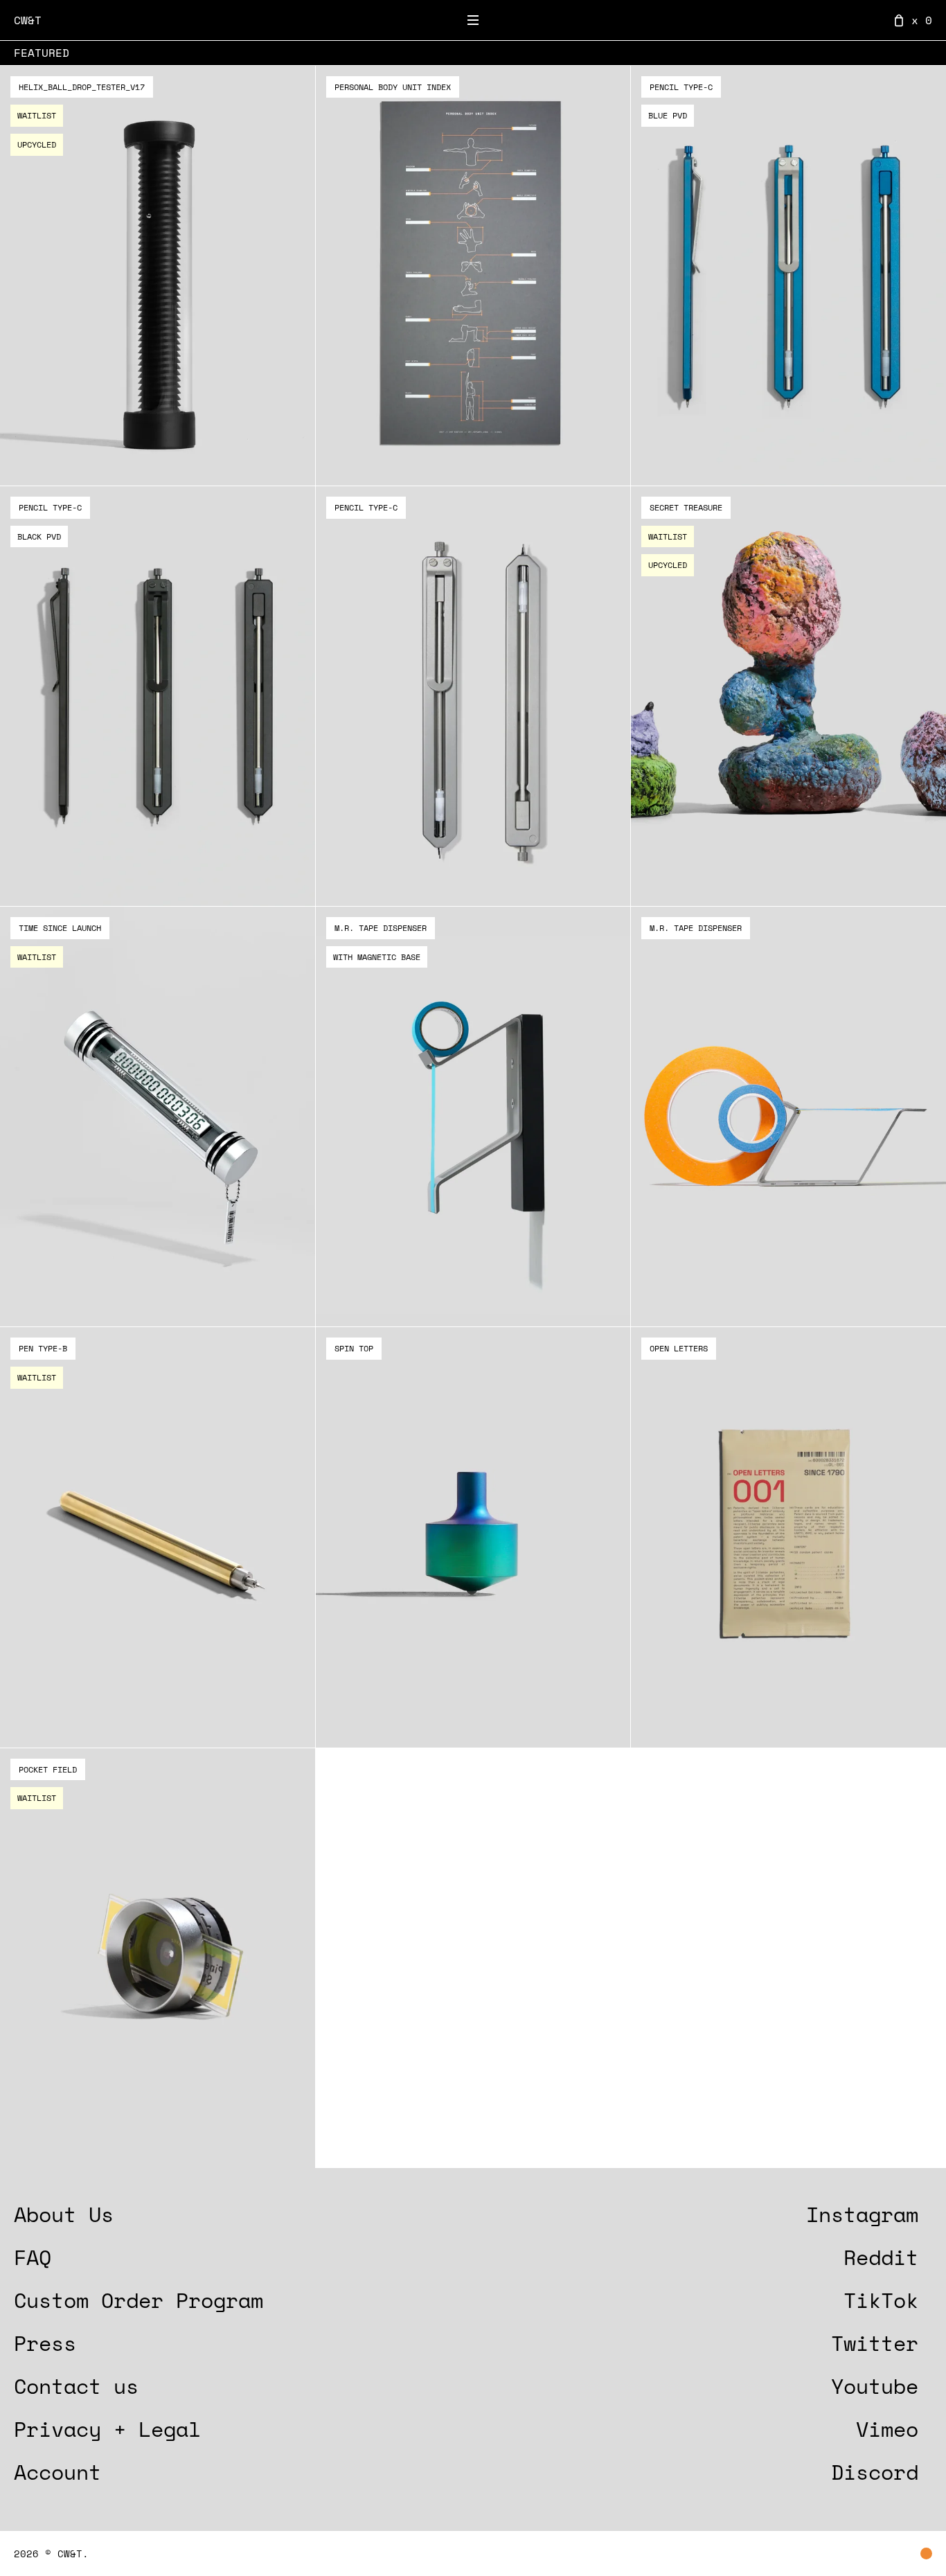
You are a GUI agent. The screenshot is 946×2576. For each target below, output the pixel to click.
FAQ (33, 2257)
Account (57, 2472)
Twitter (875, 2343)
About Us (64, 2214)
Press (45, 2343)
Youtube (875, 2386)
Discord (875, 2472)
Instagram (862, 2214)
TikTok (881, 2300)
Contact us (76, 2386)
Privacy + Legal (107, 2429)
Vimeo (887, 2429)
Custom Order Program (139, 2300)
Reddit (881, 2257)
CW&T (28, 20)
